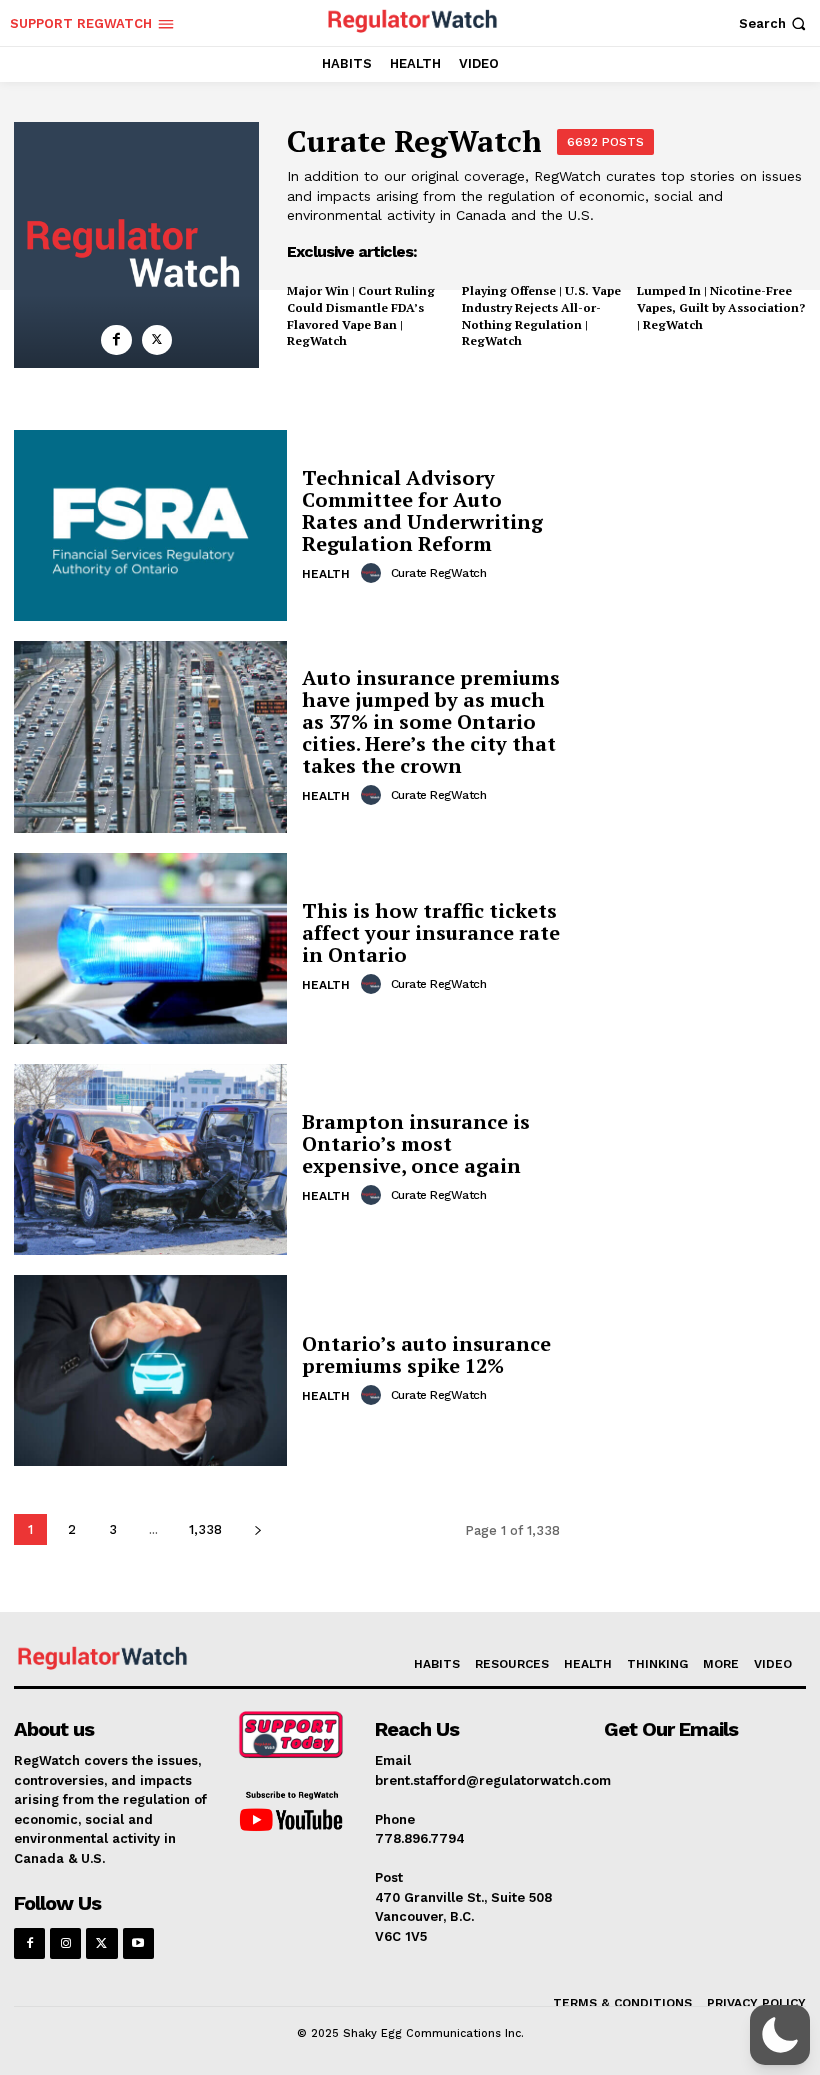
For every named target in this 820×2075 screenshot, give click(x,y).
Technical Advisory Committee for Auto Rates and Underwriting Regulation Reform (422, 510)
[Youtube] (138, 1943)
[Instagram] (65, 1943)
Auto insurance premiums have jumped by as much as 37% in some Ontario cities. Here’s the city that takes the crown (431, 721)
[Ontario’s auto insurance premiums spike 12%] (150, 1370)
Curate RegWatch (439, 573)
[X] (157, 340)
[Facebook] (116, 340)
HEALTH (326, 574)
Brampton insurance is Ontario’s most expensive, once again (416, 1143)
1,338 (205, 1529)
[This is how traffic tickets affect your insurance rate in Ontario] (150, 948)
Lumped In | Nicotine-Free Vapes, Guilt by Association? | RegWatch (721, 307)
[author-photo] (374, 573)
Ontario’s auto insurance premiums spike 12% (426, 1354)
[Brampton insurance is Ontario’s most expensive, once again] (150, 1159)
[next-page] (257, 1529)
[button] (774, 23)
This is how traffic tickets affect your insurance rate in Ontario (431, 932)
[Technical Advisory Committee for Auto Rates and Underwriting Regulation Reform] (150, 525)
